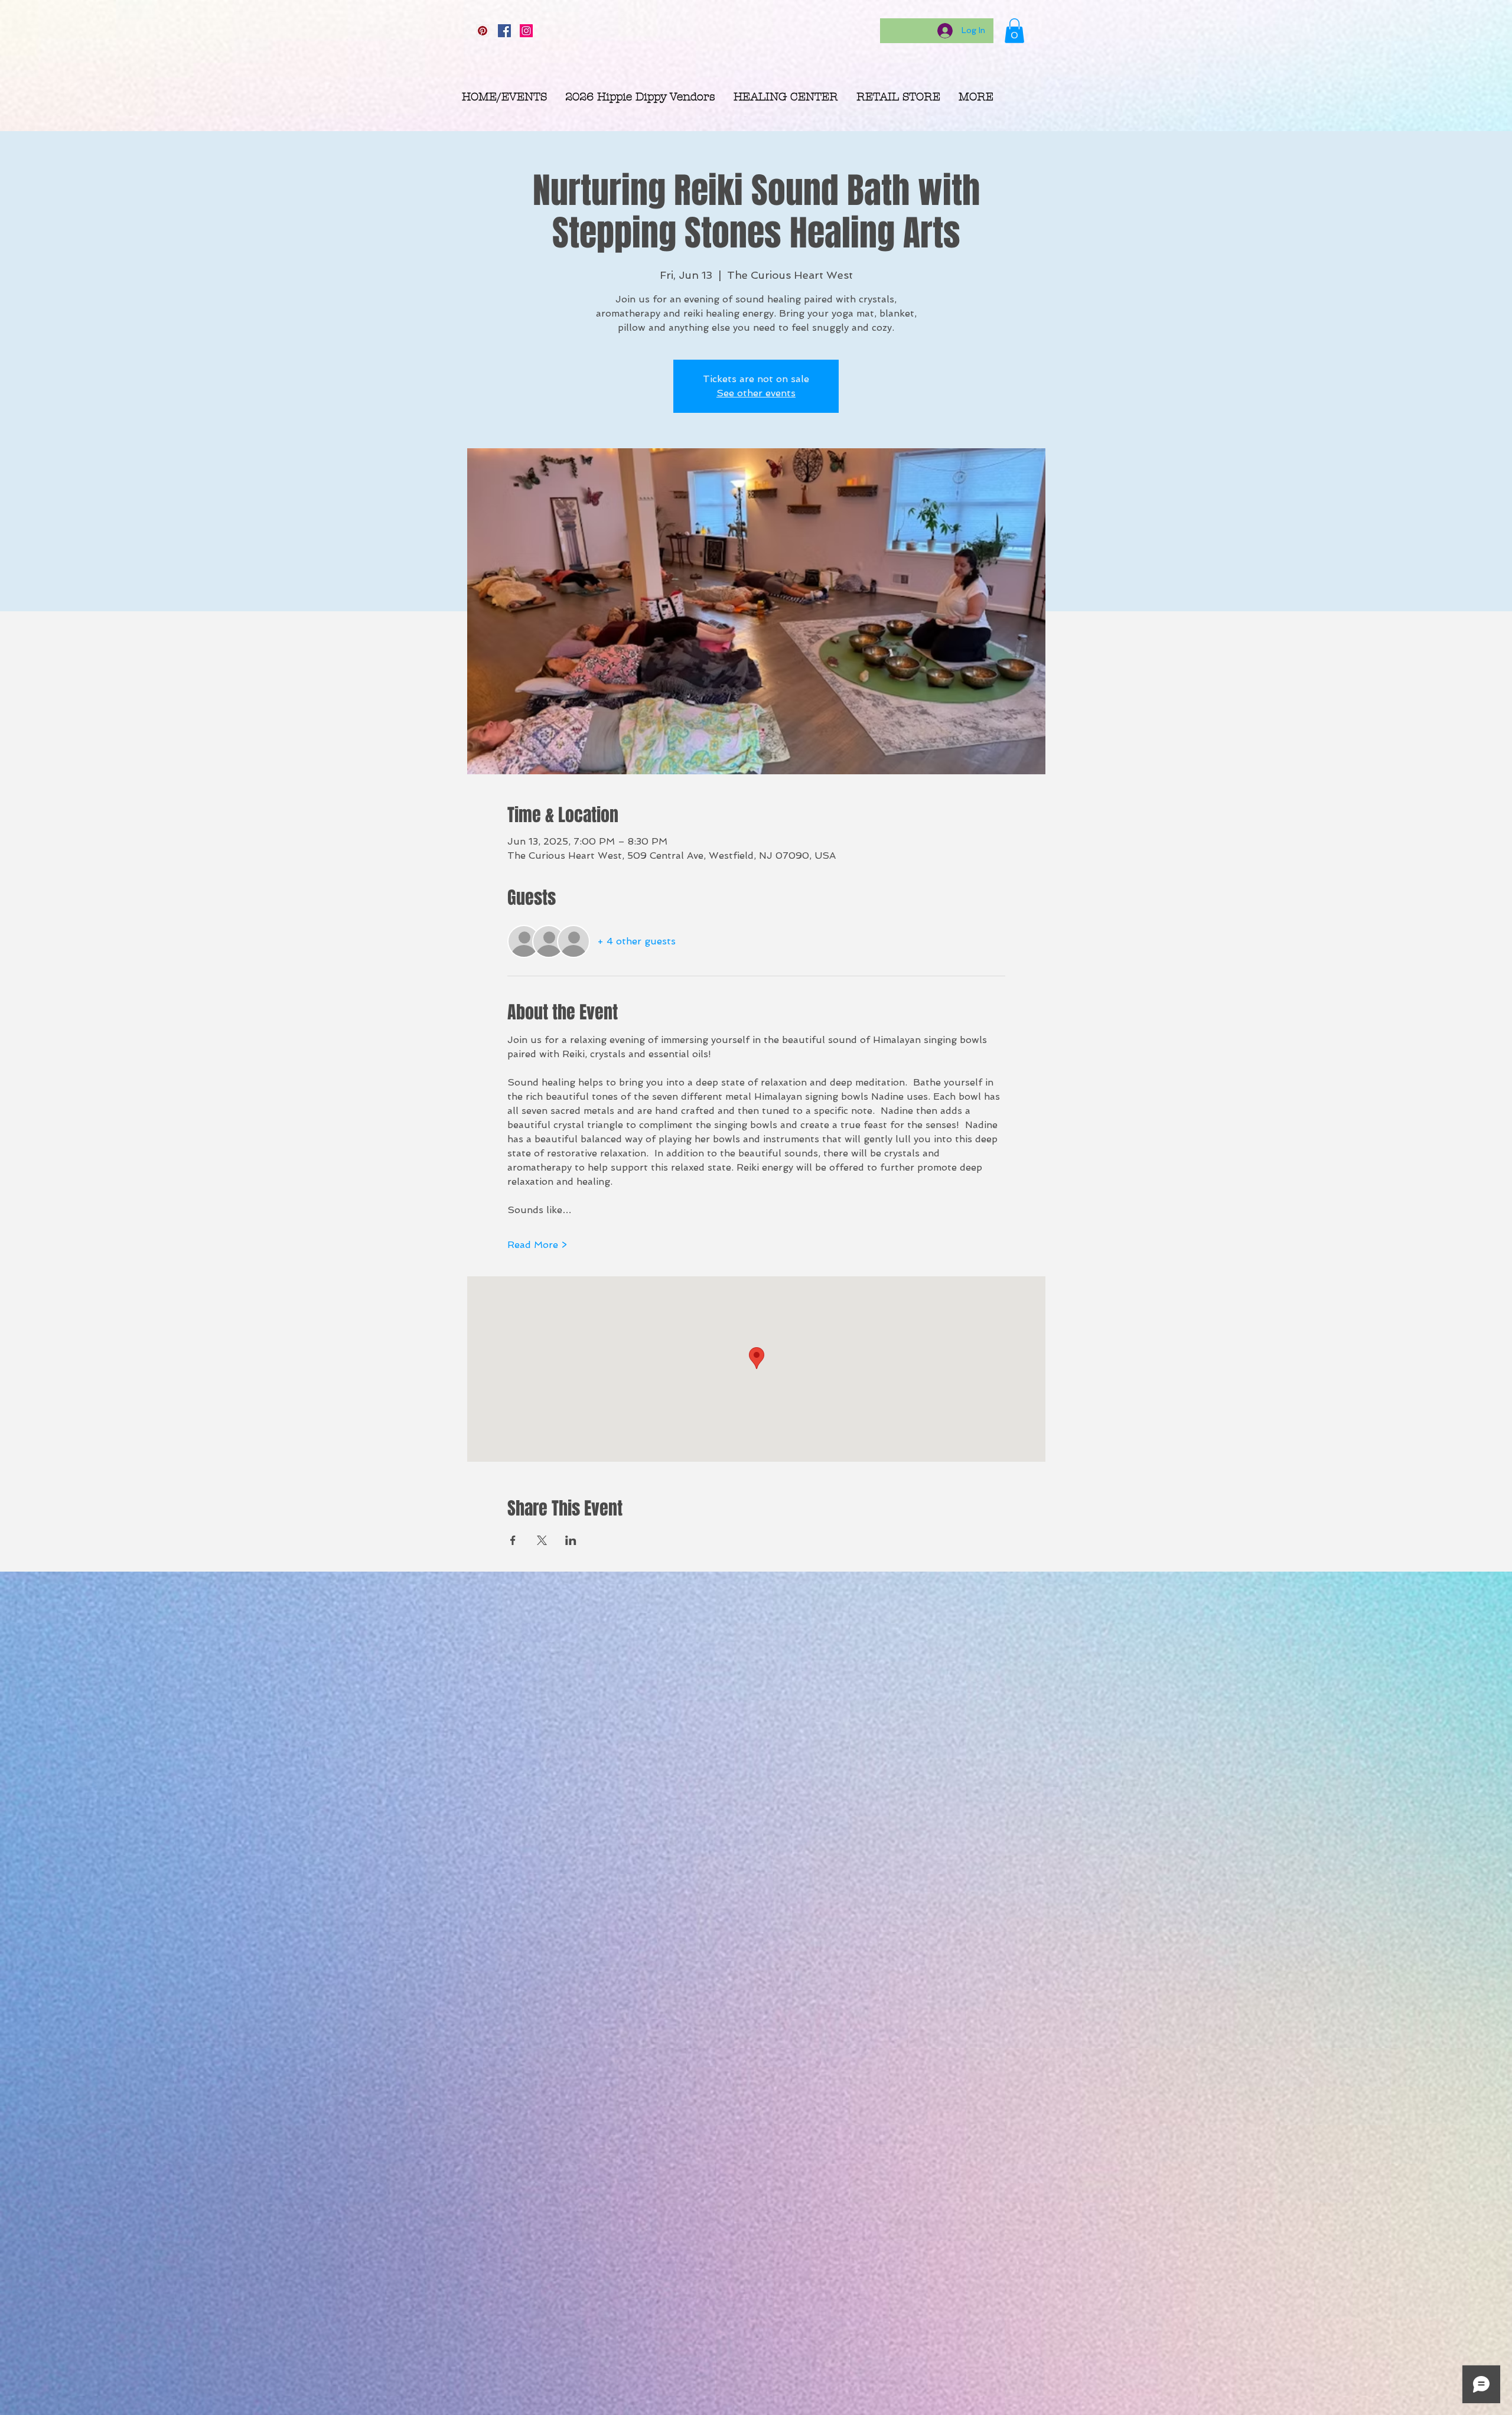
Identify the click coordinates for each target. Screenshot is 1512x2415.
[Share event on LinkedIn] (571, 1540)
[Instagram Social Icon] (526, 31)
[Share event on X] (542, 1540)
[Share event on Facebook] (513, 1540)
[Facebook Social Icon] (504, 31)
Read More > (537, 1245)
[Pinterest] (483, 31)
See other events (756, 393)
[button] (1014, 31)
